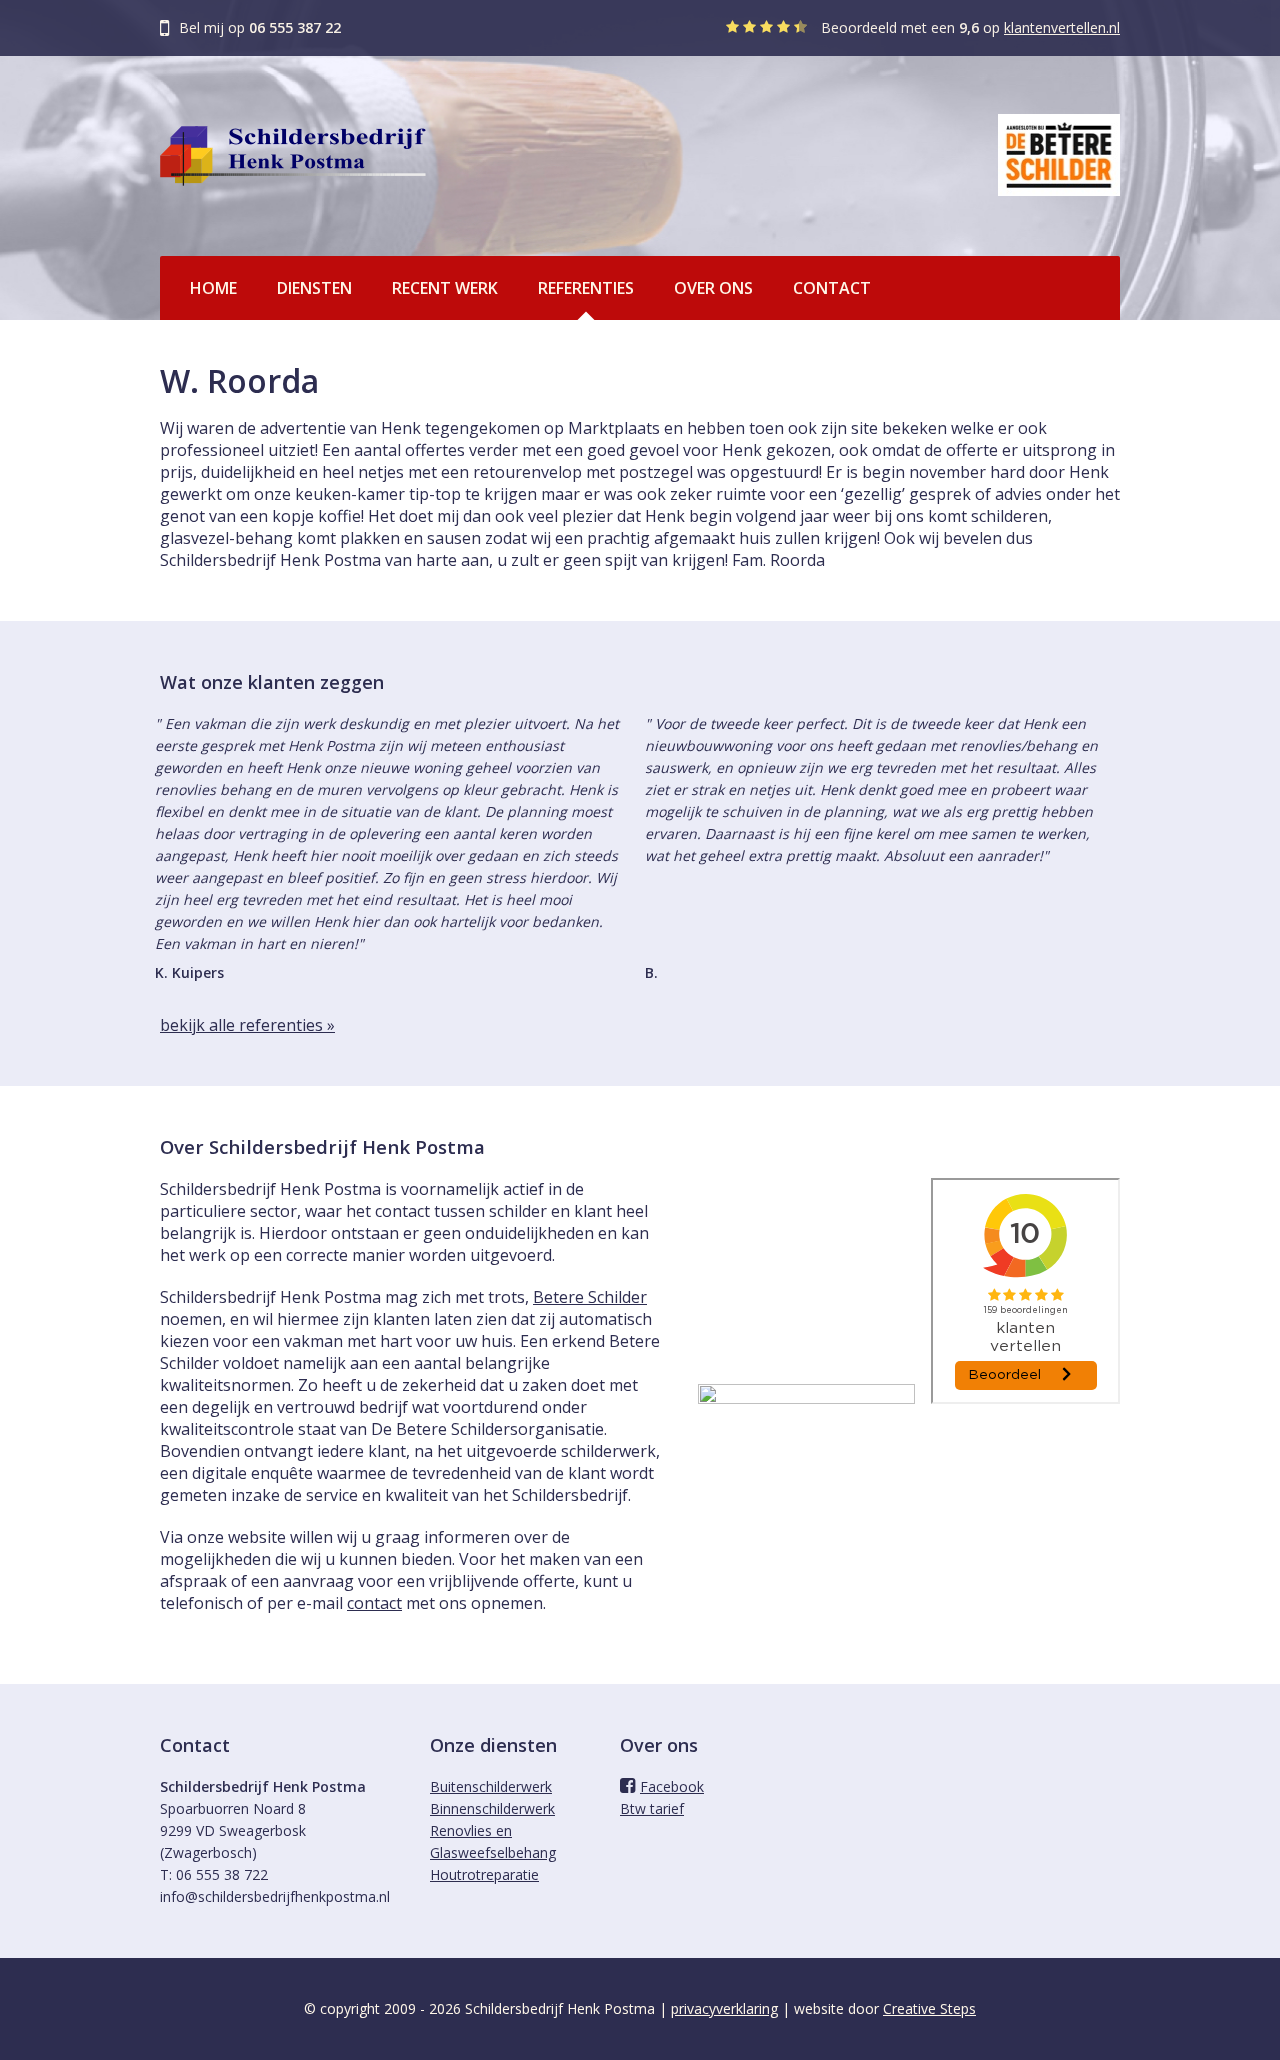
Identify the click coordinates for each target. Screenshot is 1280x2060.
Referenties (586, 288)
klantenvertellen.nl (1062, 27)
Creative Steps (929, 2008)
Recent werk (445, 288)
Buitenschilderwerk (491, 1786)
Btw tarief (652, 1808)
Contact (832, 288)
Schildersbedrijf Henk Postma (293, 156)
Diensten (314, 288)
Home (213, 288)
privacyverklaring (724, 2008)
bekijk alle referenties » (247, 1025)
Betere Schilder (590, 1297)
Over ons (713, 288)
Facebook (672, 1786)
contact (374, 1603)
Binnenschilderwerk (492, 1808)
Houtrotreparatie (484, 1874)
